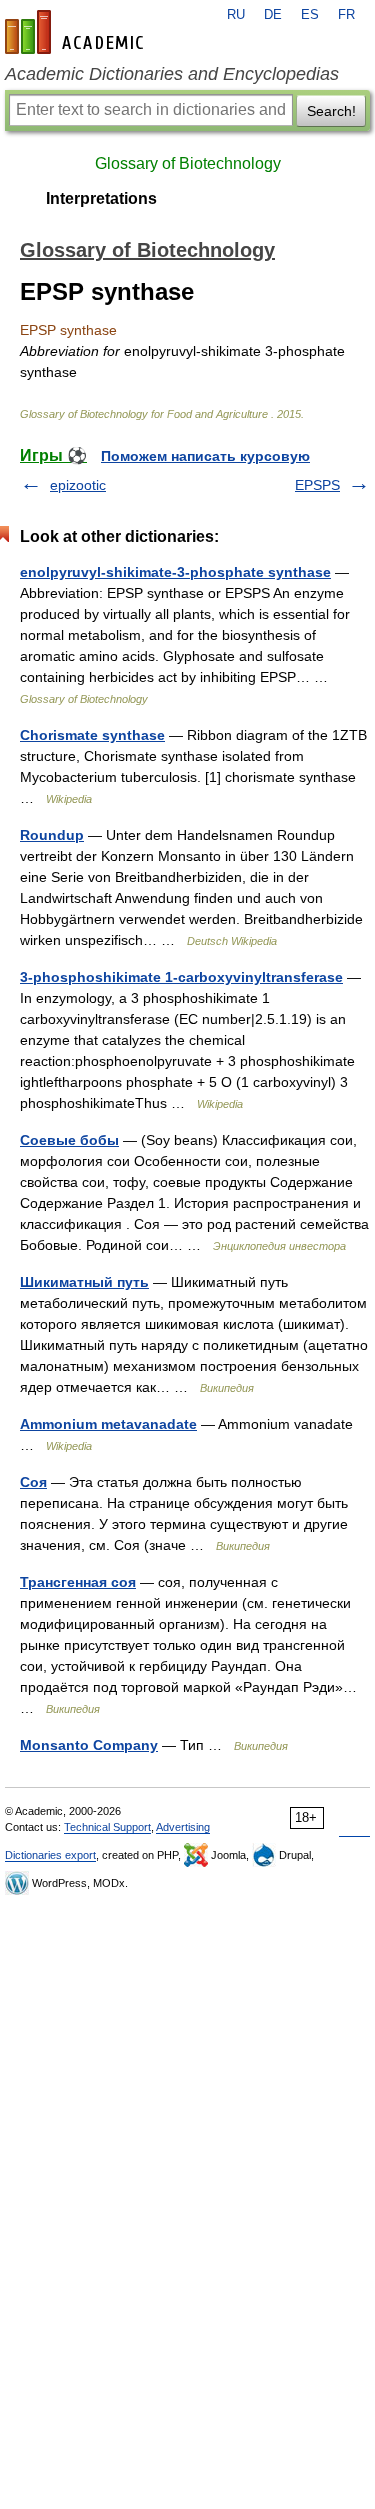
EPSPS (317, 485)
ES (310, 15)
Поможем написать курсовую (205, 456)
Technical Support (107, 1827)
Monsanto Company (89, 1745)
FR (346, 15)
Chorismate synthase (92, 735)
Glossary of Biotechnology (188, 163)
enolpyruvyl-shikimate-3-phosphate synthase (175, 572)
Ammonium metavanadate (108, 1424)
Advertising (183, 1827)
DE (273, 15)
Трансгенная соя (78, 1582)
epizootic (78, 485)
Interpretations (101, 198)
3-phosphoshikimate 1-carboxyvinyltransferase (181, 977)
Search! (331, 111)
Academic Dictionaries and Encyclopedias (172, 74)
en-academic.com (77, 32)
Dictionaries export (50, 1855)
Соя (33, 1482)
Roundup (52, 835)
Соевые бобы (69, 1140)
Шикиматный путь (84, 1282)
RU (236, 15)
